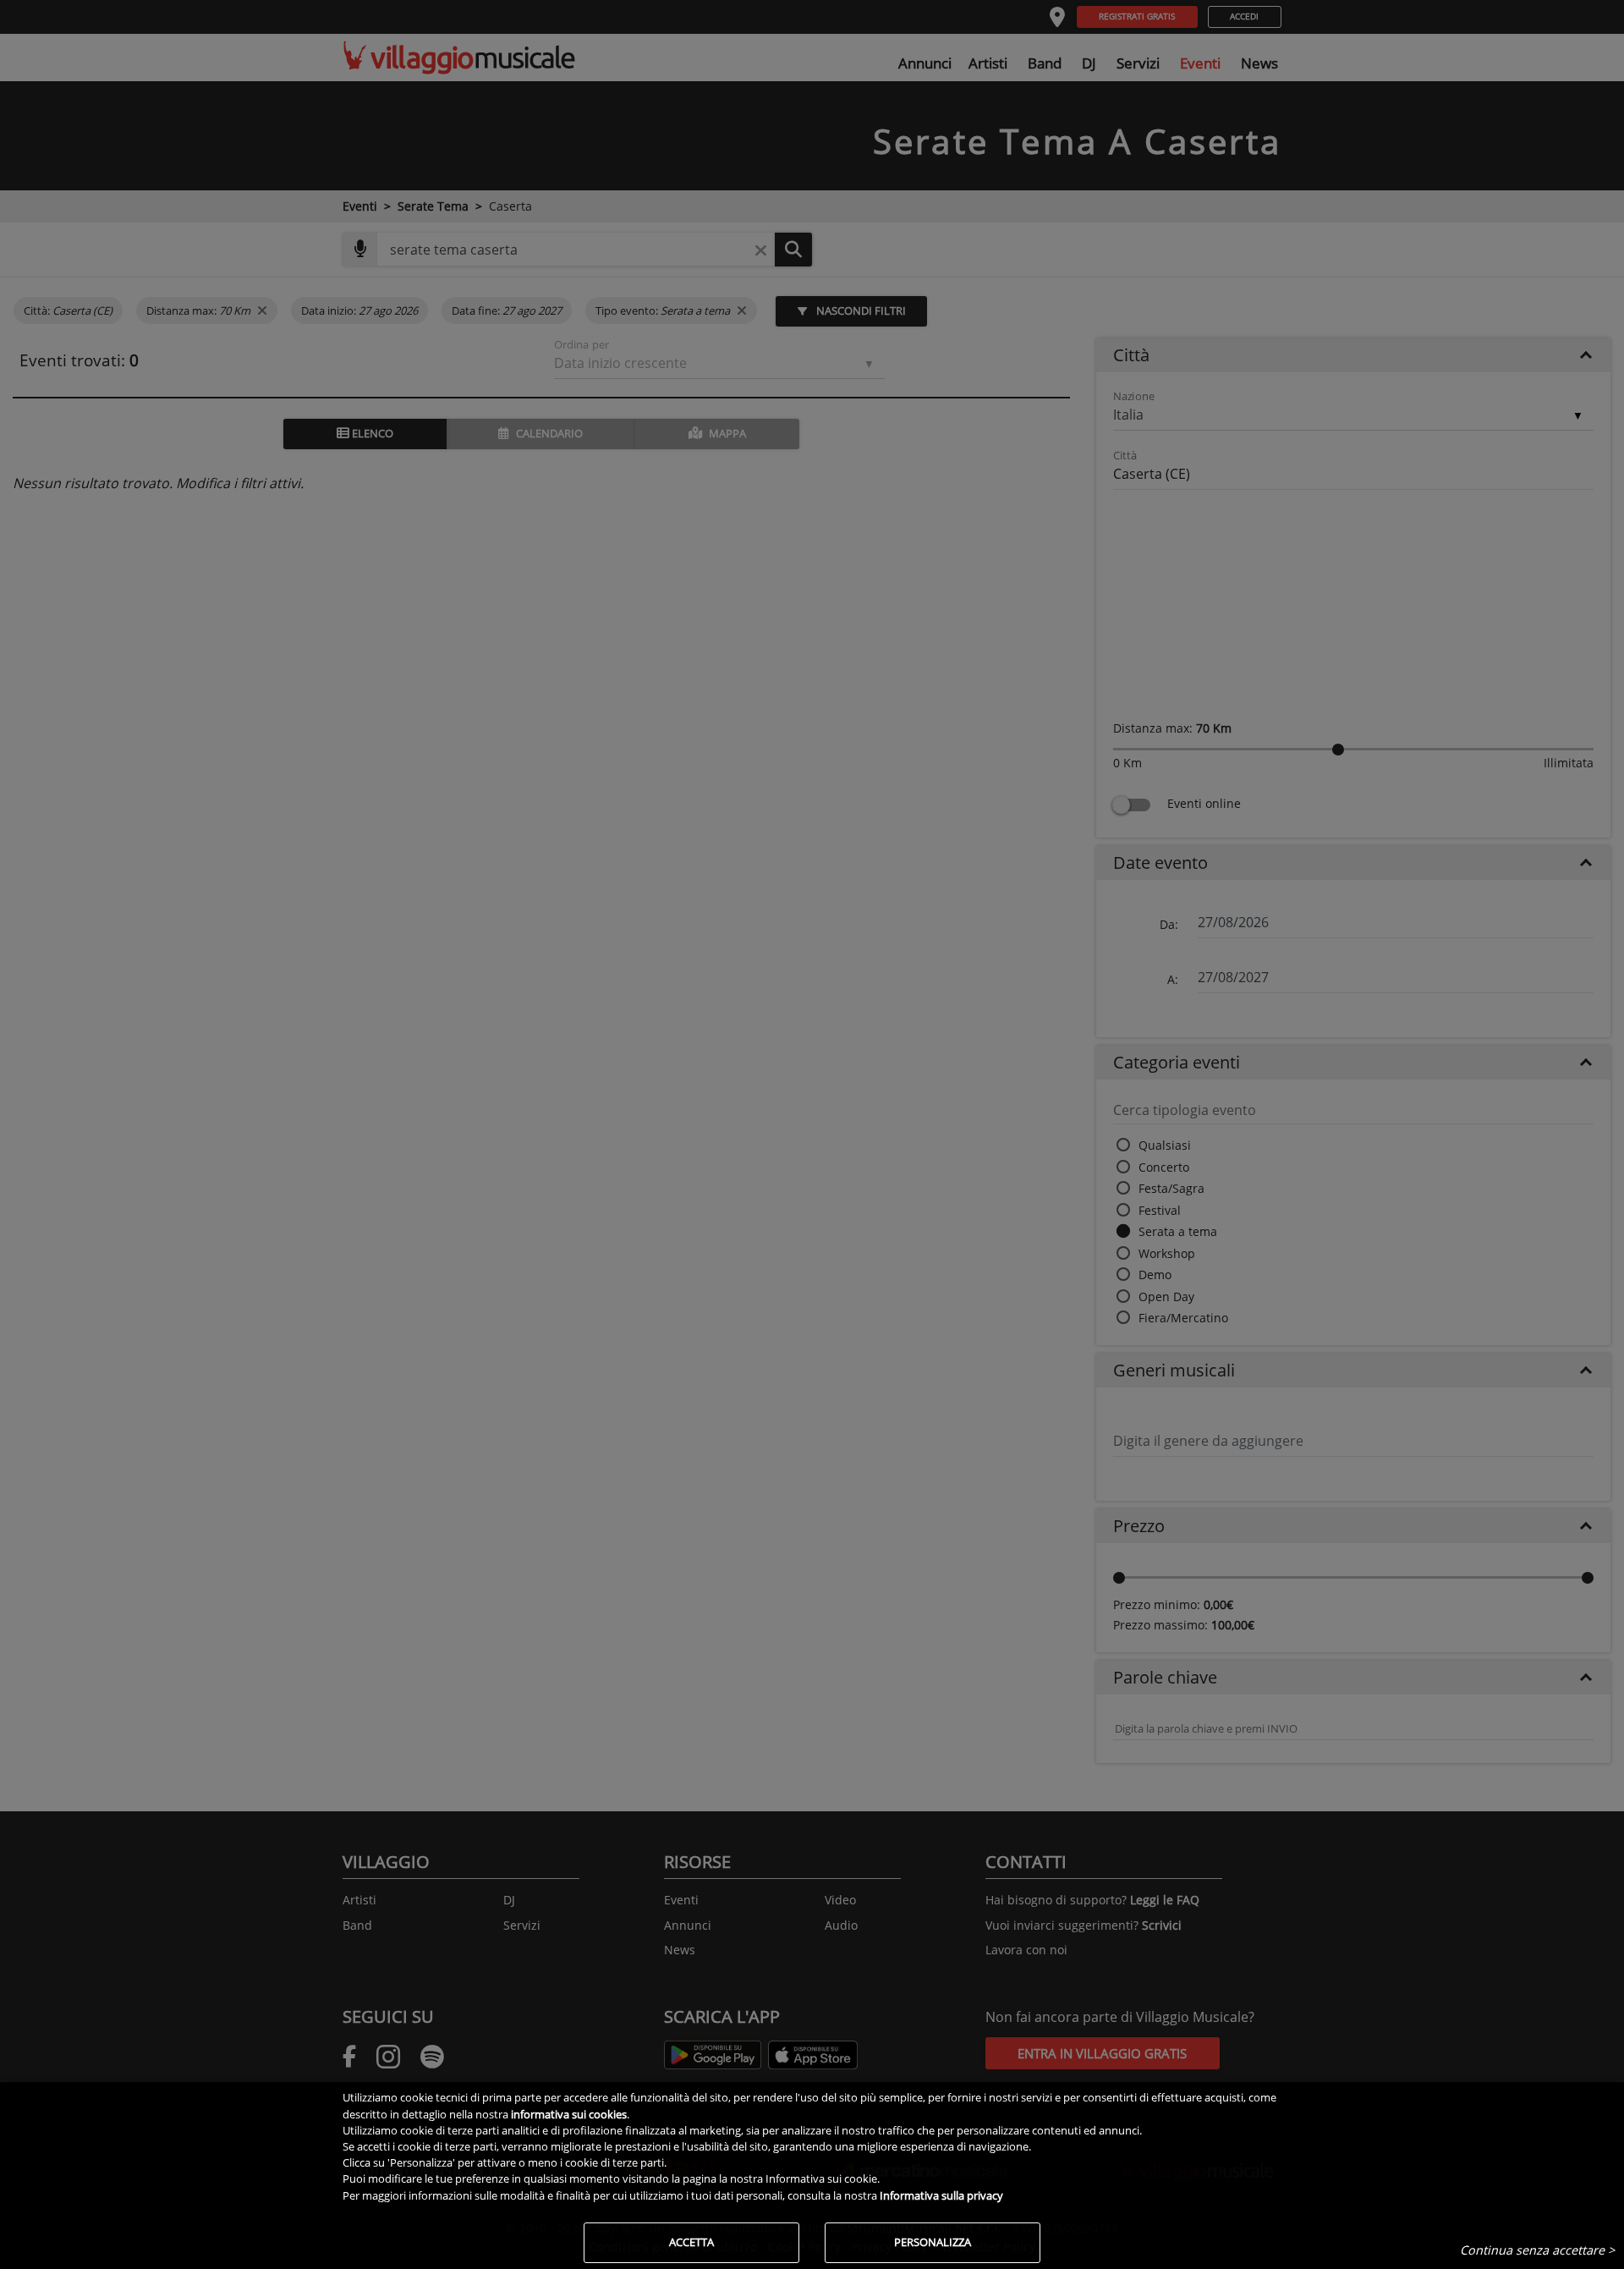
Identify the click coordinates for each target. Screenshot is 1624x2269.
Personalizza (933, 2242)
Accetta (691, 2242)
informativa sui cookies (569, 2114)
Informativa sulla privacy (941, 2195)
